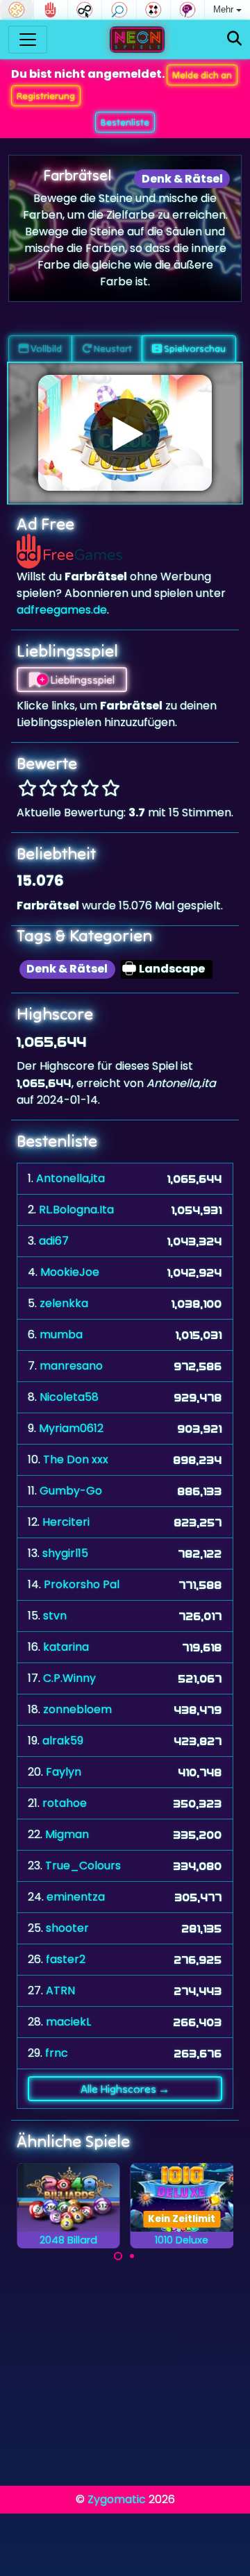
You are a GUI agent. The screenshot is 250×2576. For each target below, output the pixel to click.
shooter (67, 1928)
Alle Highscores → (125, 2089)
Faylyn (64, 1772)
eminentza (76, 1897)
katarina (66, 1647)
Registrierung (46, 96)
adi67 (54, 1241)
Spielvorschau (194, 348)
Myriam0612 (71, 1428)
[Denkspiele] (187, 10)
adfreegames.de (62, 610)
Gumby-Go (71, 1491)
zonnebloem (77, 1709)
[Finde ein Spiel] (234, 39)
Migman (67, 1834)
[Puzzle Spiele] (17, 10)
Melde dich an (202, 75)
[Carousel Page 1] (118, 2256)
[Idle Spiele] (85, 10)
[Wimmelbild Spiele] (119, 10)
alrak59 (63, 1741)
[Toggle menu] (28, 40)
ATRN (60, 1990)
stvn (55, 1616)
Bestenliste (125, 122)
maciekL (68, 2022)
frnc (57, 2053)
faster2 (66, 1959)
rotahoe (65, 1803)
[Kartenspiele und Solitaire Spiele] (153, 10)
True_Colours (83, 1866)
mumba (61, 1335)
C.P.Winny (69, 1678)
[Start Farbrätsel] (125, 433)
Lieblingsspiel (81, 680)
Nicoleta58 (69, 1397)
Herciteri (66, 1522)
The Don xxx (76, 1459)
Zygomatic (117, 2499)
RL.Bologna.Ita (76, 1210)
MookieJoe (70, 1272)
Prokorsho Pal (82, 1584)
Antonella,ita (70, 1178)
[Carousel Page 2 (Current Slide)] (132, 2256)
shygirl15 (65, 1553)
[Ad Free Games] (51, 10)
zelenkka (64, 1303)
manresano (71, 1366)
